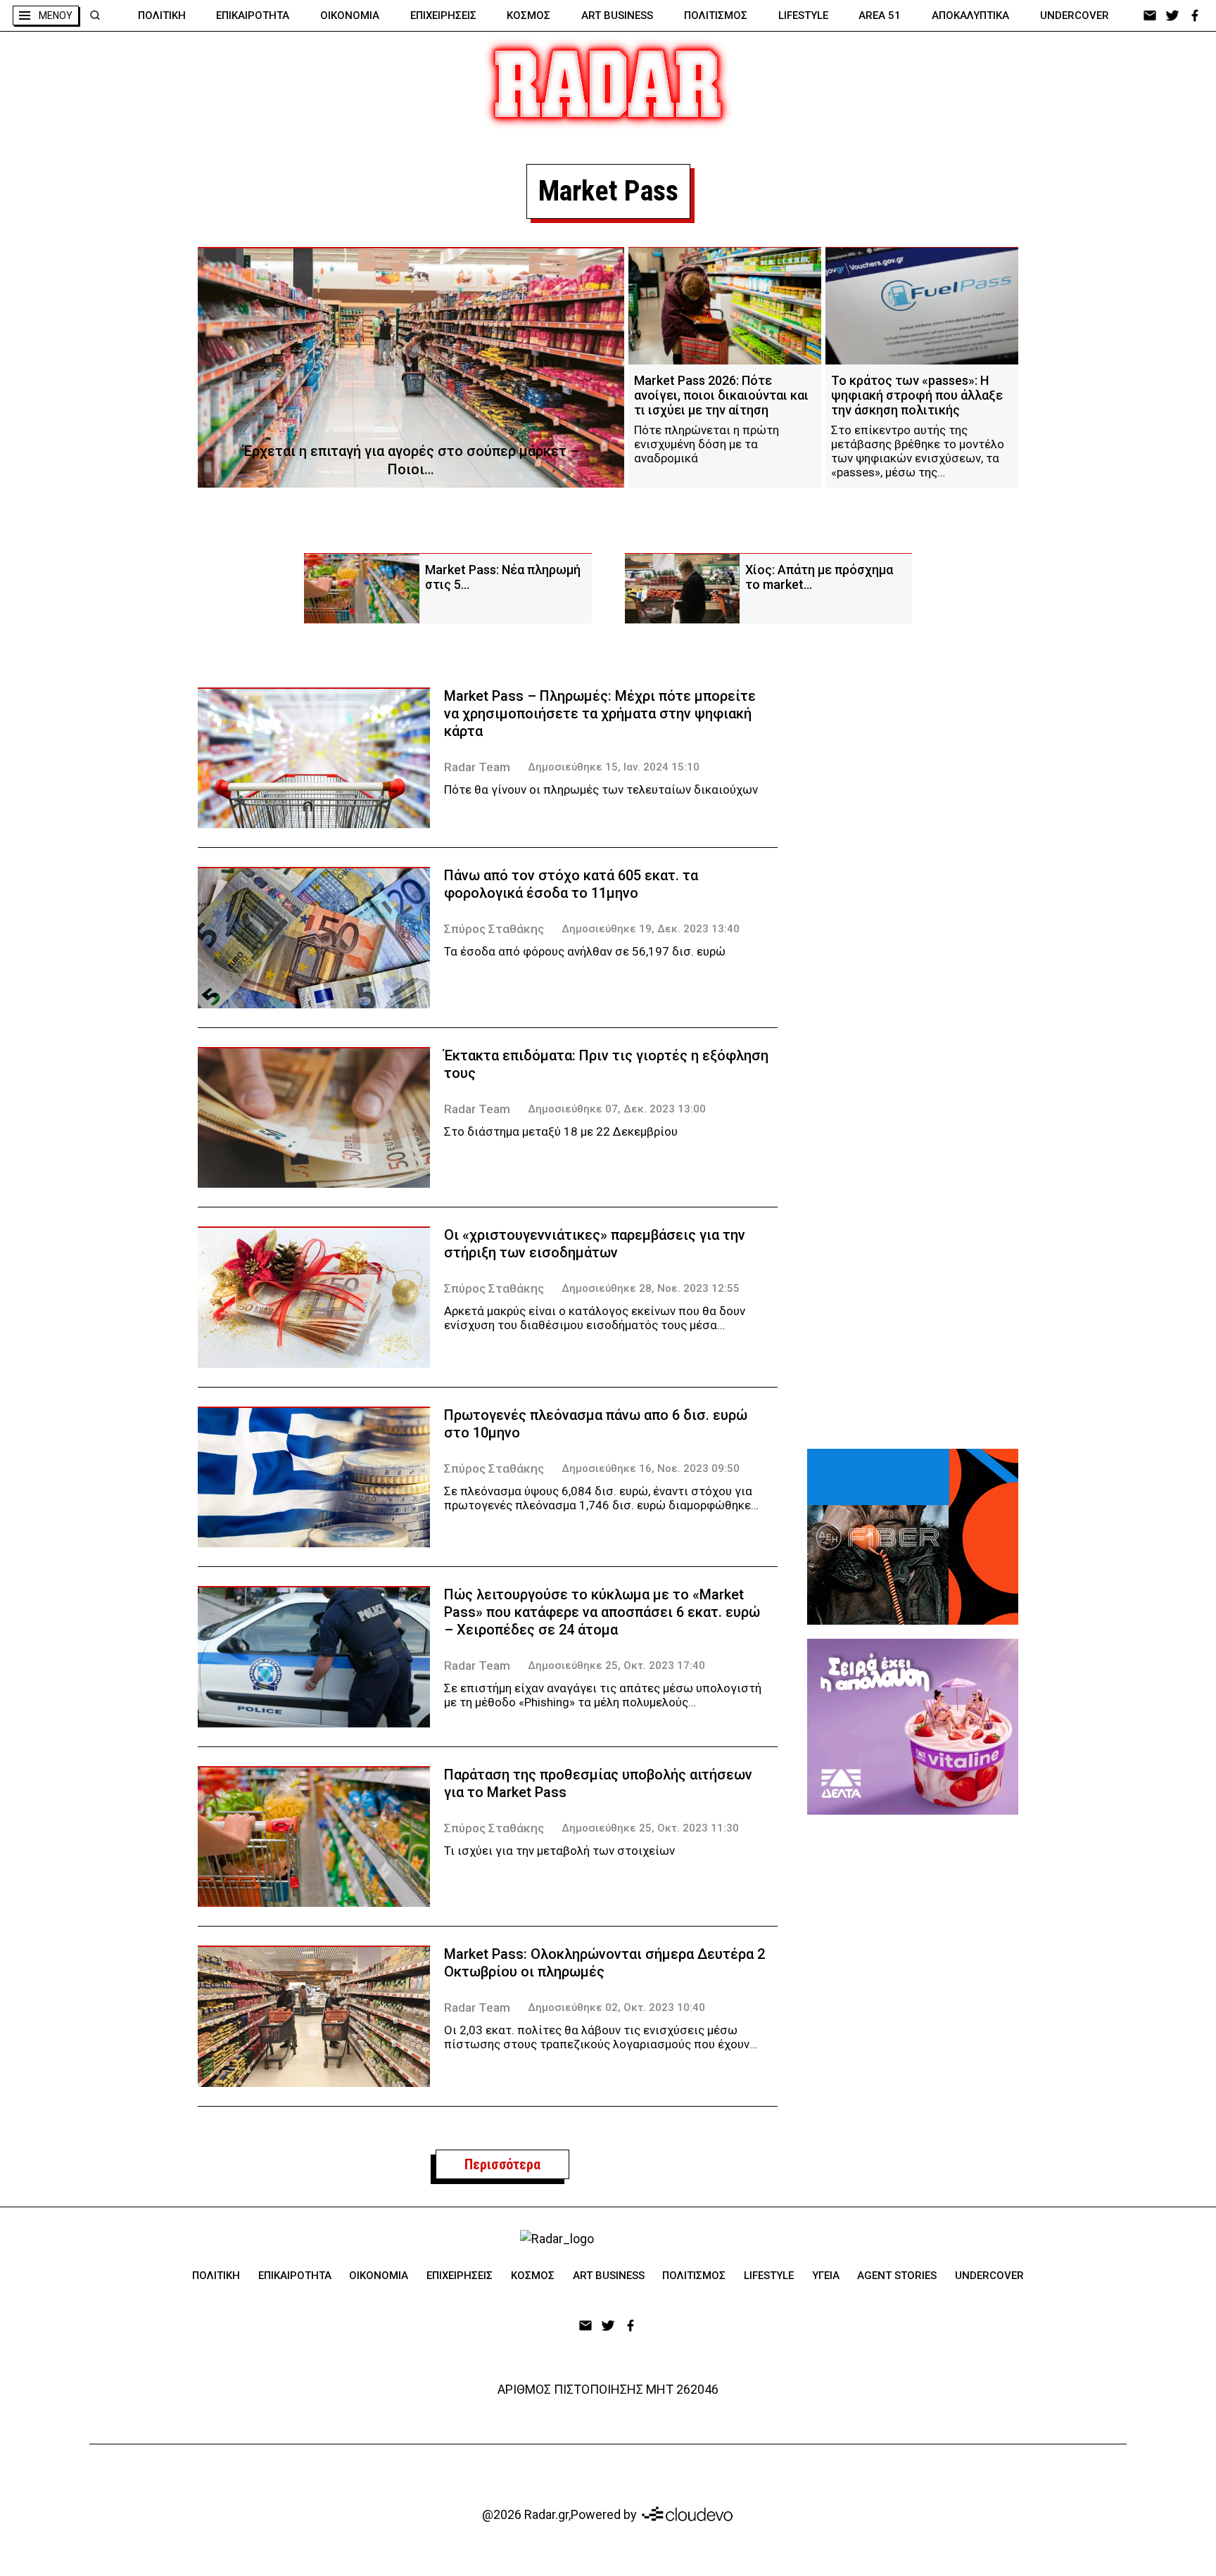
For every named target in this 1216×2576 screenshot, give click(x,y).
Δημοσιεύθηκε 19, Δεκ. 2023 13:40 (651, 929)
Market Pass (608, 191)
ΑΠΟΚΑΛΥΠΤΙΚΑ (970, 15)
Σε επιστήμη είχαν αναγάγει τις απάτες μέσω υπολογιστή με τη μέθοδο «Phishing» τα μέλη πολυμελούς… (603, 1695)
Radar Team (477, 767)
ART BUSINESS (617, 15)
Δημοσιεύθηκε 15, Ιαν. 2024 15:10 (614, 767)
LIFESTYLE (803, 15)
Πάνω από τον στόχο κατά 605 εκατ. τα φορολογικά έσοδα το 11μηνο (571, 884)
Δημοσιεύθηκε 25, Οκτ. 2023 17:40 (616, 1665)
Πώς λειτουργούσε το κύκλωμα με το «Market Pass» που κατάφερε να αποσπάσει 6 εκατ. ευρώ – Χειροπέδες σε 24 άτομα (602, 1612)
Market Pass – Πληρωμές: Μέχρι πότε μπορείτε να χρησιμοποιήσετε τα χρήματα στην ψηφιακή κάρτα (600, 713)
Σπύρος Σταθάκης (494, 929)
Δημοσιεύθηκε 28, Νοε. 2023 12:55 (651, 1288)
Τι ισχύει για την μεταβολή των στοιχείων (559, 1851)
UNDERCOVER (1075, 15)
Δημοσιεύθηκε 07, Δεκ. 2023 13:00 (617, 1109)
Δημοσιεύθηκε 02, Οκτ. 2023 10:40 (616, 2007)
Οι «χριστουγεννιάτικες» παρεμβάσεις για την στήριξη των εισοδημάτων (595, 1244)
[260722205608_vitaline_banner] (913, 1727)
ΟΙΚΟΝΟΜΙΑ (350, 15)
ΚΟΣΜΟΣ (528, 15)
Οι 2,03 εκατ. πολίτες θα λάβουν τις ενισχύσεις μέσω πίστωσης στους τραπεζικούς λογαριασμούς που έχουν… (601, 2037)
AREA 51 (880, 15)
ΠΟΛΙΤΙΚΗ (162, 15)
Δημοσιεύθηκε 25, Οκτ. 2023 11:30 (650, 1828)
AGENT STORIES (897, 2276)
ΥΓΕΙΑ (826, 2276)
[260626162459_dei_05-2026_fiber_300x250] (913, 1537)
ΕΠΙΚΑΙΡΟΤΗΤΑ (253, 15)
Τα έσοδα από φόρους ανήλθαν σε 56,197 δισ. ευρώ (585, 951)
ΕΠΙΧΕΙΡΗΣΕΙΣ (443, 15)
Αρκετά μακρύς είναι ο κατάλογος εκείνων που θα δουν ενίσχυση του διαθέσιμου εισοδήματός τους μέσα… (595, 1318)
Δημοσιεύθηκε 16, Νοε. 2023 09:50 (651, 1468)
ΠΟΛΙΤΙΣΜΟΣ (716, 15)
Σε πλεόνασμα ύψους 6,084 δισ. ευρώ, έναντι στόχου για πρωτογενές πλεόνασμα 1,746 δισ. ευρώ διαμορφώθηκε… (601, 1498)
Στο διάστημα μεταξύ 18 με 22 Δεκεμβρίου (561, 1131)
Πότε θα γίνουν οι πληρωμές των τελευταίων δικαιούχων (601, 789)
